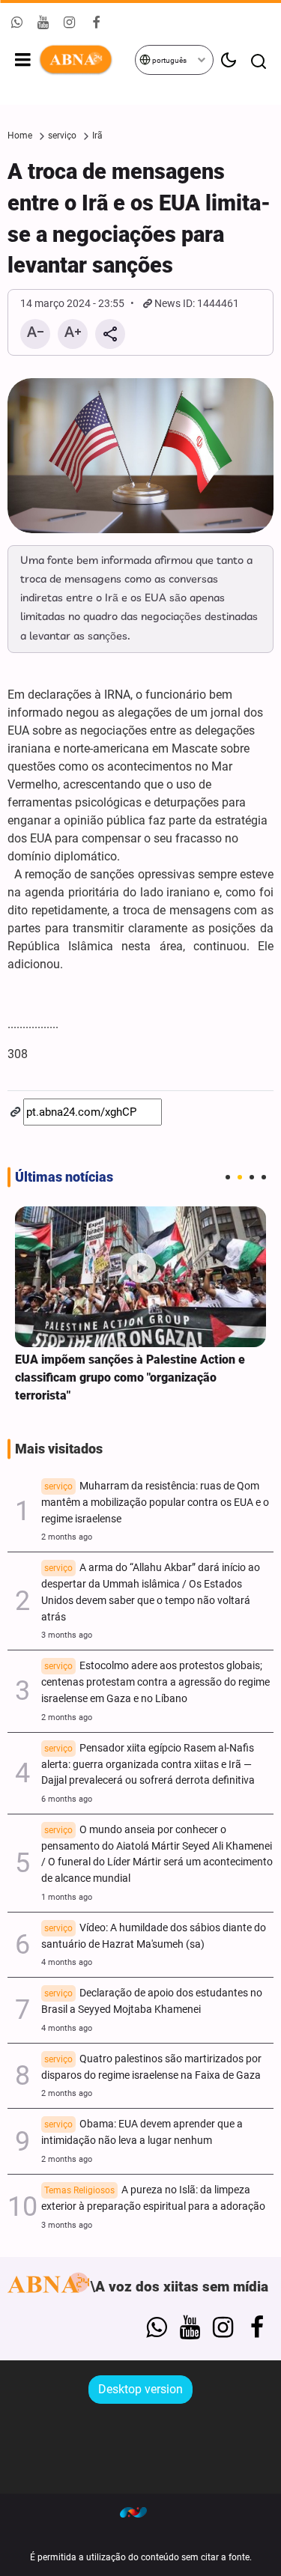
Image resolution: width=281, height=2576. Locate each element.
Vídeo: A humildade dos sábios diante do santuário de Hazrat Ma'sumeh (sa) (154, 1936)
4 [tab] (264, 1177)
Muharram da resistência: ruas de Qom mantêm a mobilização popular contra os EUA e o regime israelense (155, 1503)
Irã (97, 136)
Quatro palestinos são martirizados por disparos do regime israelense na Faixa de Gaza (151, 2067)
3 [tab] (252, 1177)
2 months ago (67, 1537)
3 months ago (67, 1635)
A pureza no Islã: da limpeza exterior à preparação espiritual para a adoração (153, 2198)
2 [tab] (240, 1177)
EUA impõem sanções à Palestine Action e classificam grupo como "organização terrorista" (130, 1377)
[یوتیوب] (190, 2327)
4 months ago (67, 1962)
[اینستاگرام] (223, 2327)
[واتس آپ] (156, 2327)
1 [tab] (228, 1177)
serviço (62, 136)
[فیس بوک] (257, 2327)
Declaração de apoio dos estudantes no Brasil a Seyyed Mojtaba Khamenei (152, 2001)
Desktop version (140, 2389)
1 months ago (67, 1897)
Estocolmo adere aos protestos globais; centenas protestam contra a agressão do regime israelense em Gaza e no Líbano (155, 1682)
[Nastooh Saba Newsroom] (141, 2512)
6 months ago (67, 1799)
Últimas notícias (64, 1177)
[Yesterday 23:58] (140, 1277)
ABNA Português (86, 60)
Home (20, 136)
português (169, 60)
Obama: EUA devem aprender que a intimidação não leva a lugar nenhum (142, 2132)
